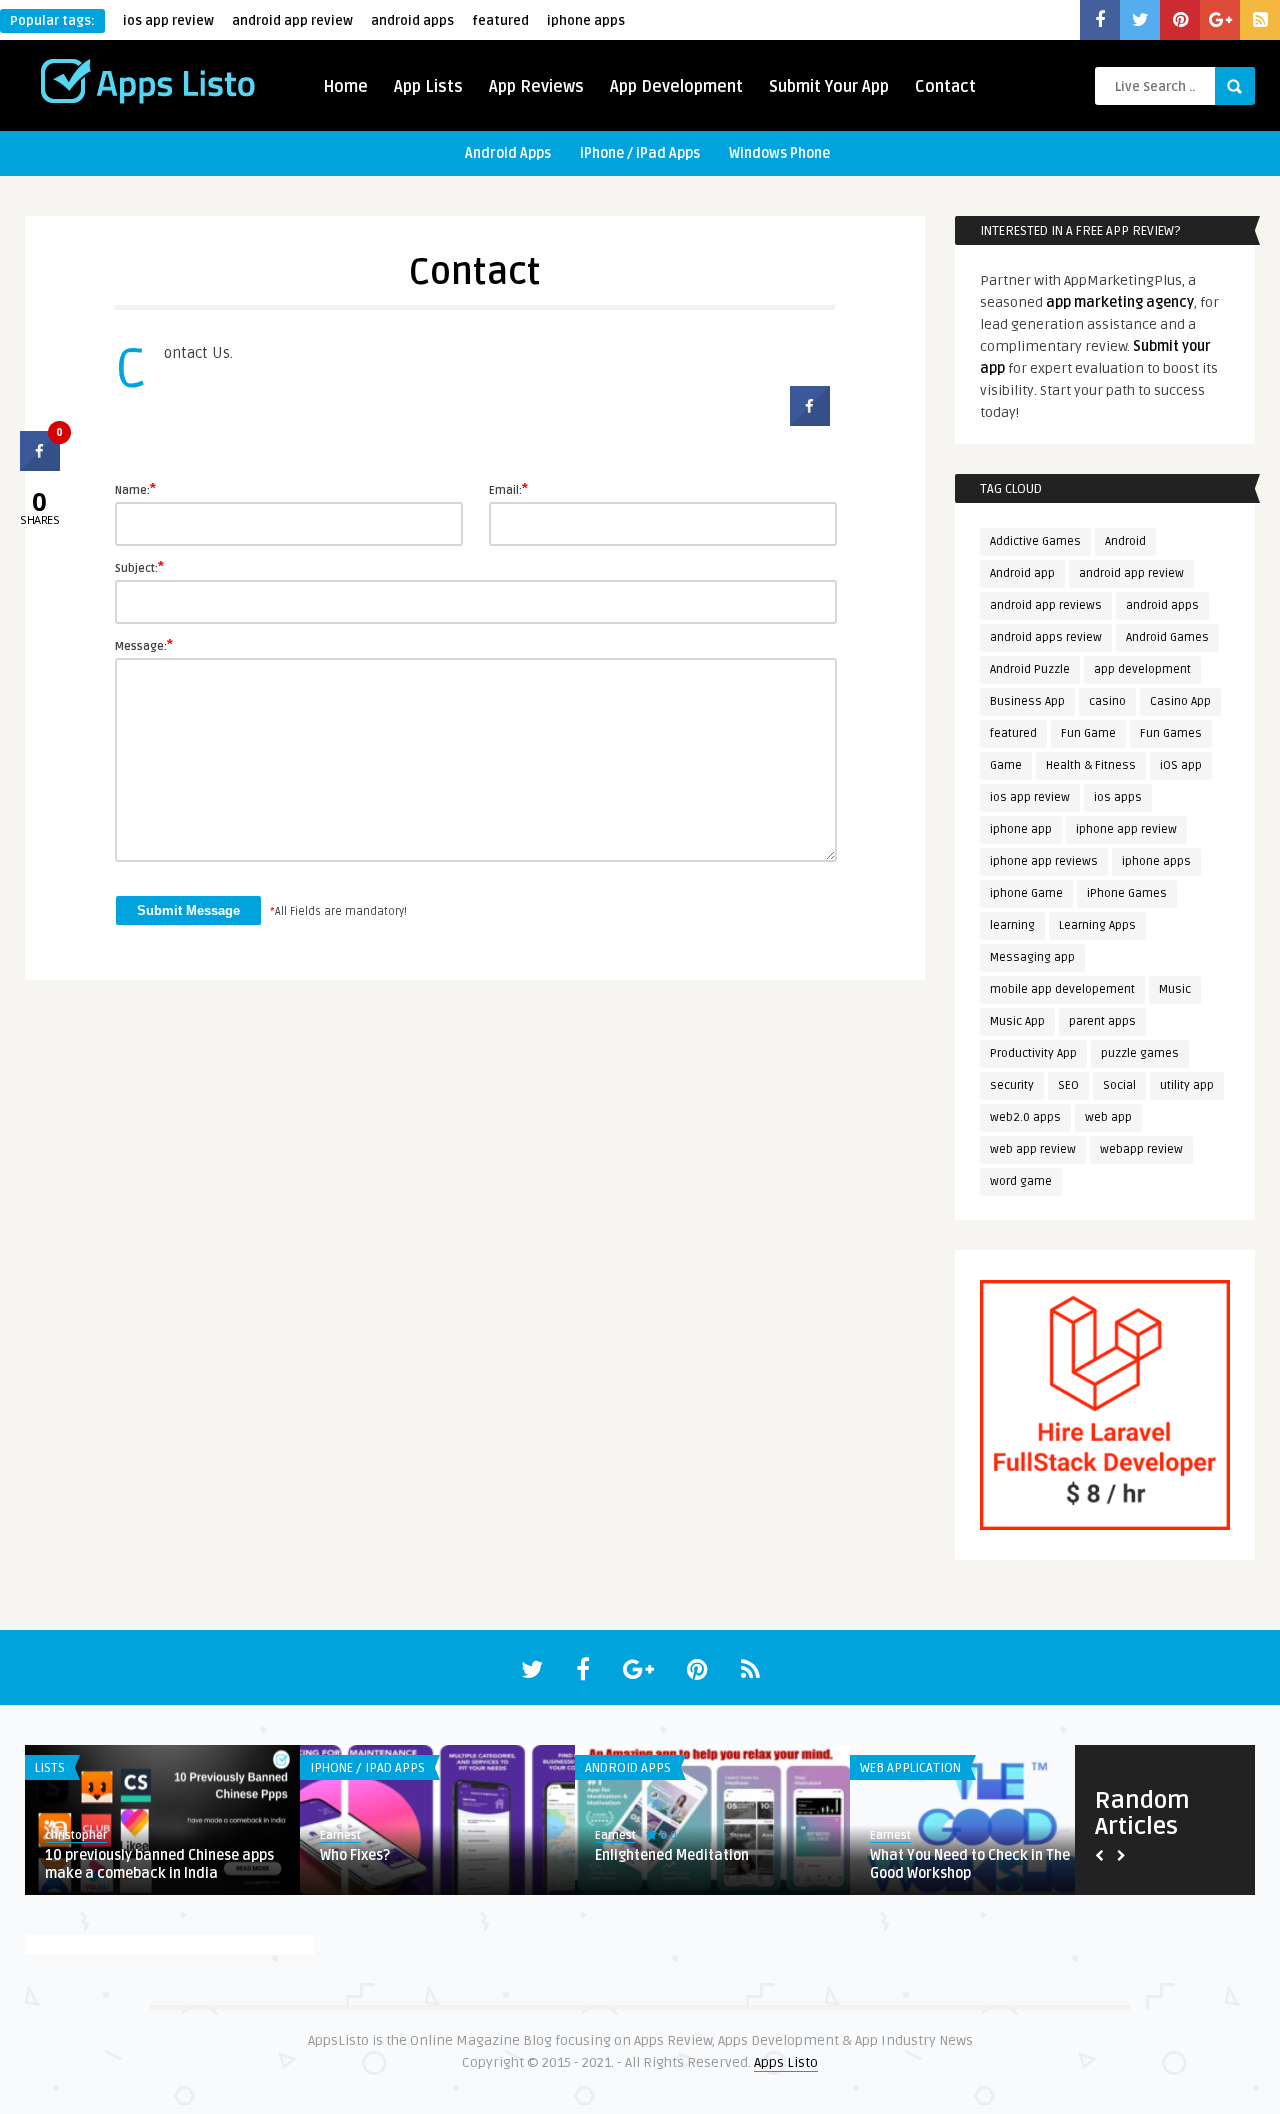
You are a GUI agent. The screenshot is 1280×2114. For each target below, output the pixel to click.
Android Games (1167, 637)
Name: (135, 489)
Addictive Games (1035, 541)
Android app (1022, 573)
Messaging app (1032, 957)
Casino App (1180, 701)
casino (1107, 701)
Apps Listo (786, 2062)
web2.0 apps (1025, 1117)
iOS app (1181, 765)
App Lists (428, 87)
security (1012, 1085)
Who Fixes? (355, 1855)
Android (1125, 541)
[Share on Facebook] (810, 420)
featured (500, 21)
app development (1142, 669)
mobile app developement (1062, 989)
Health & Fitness (1091, 765)
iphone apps (586, 21)
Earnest (340, 1835)
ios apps (1118, 797)
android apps (412, 21)
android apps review (1046, 637)
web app (1108, 1117)
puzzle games (1140, 1053)
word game (1021, 1181)
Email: (508, 489)
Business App (1027, 701)
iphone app (1021, 829)
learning (1012, 925)
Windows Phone (779, 153)
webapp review (1141, 1149)
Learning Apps (1097, 925)
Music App (1017, 1021)
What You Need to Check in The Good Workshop (970, 1864)
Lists (50, 1768)
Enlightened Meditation (672, 1855)
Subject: (139, 567)
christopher (76, 1835)
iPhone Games (1127, 893)
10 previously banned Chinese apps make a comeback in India (159, 1864)
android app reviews (1046, 605)
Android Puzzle (1030, 669)
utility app (1187, 1085)
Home (345, 87)
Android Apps (508, 153)
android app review (292, 21)
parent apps (1102, 1021)
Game (1006, 765)
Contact (945, 87)
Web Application (910, 1768)
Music (1175, 989)
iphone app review (1126, 829)
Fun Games (1171, 733)
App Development (676, 87)
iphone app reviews (1044, 861)
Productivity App (1033, 1053)
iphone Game (1026, 893)
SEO (1068, 1085)
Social (1119, 1085)
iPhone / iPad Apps (640, 153)
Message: (144, 645)
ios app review (168, 21)
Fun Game (1088, 733)
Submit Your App (829, 87)
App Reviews (536, 87)
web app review (1033, 1149)
